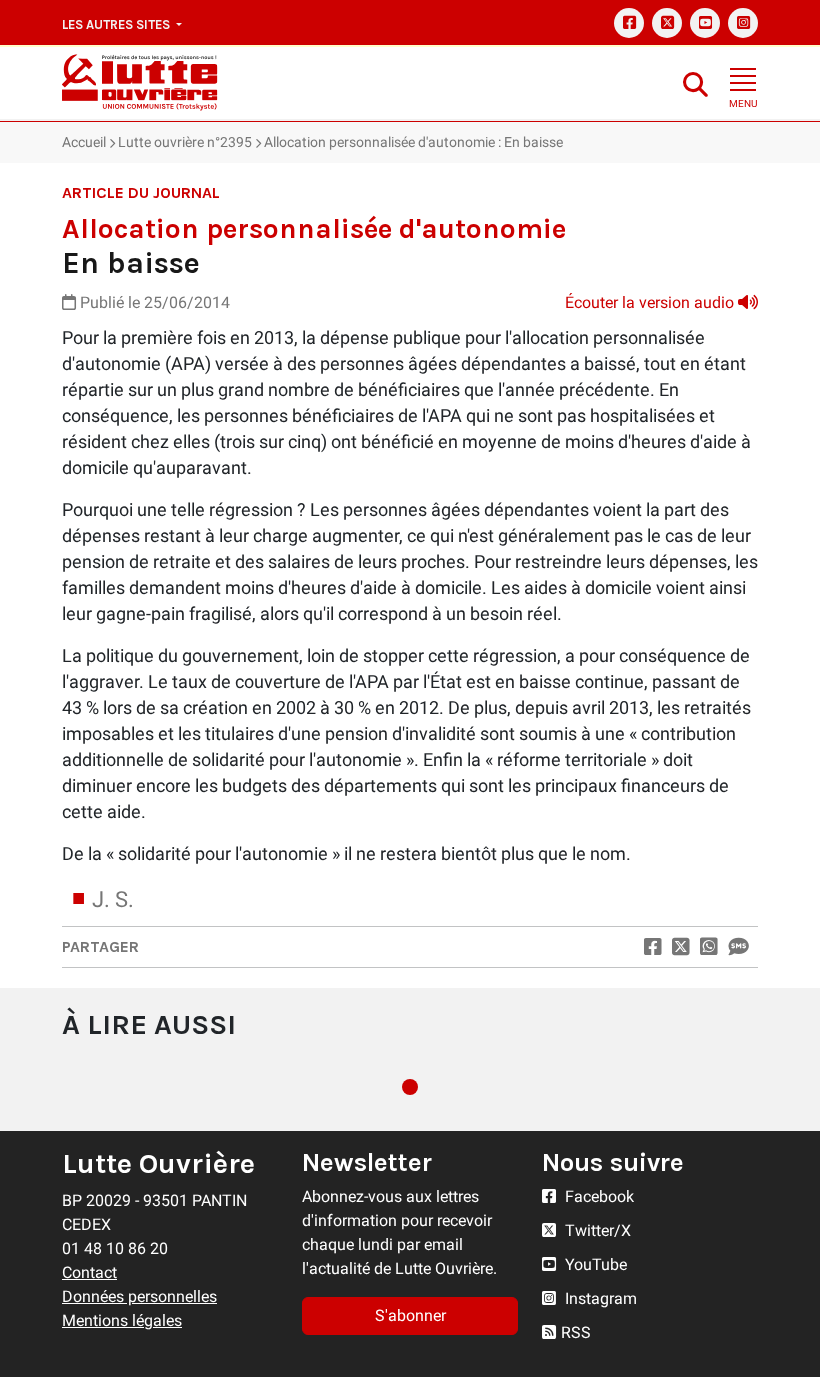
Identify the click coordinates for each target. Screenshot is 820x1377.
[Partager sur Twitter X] (681, 947)
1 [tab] (410, 1087)
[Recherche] (695, 83)
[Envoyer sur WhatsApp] (709, 947)
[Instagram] (743, 23)
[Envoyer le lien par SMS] (738, 947)
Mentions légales (122, 1320)
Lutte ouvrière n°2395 (185, 142)
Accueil (84, 142)
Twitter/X (596, 1230)
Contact (89, 1272)
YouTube (594, 1264)
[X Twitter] (667, 23)
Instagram (599, 1298)
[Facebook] (629, 23)
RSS (576, 1332)
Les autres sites (117, 24)
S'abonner (410, 1315)
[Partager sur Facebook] (653, 947)
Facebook (597, 1196)
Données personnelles (139, 1296)
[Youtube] (705, 23)
